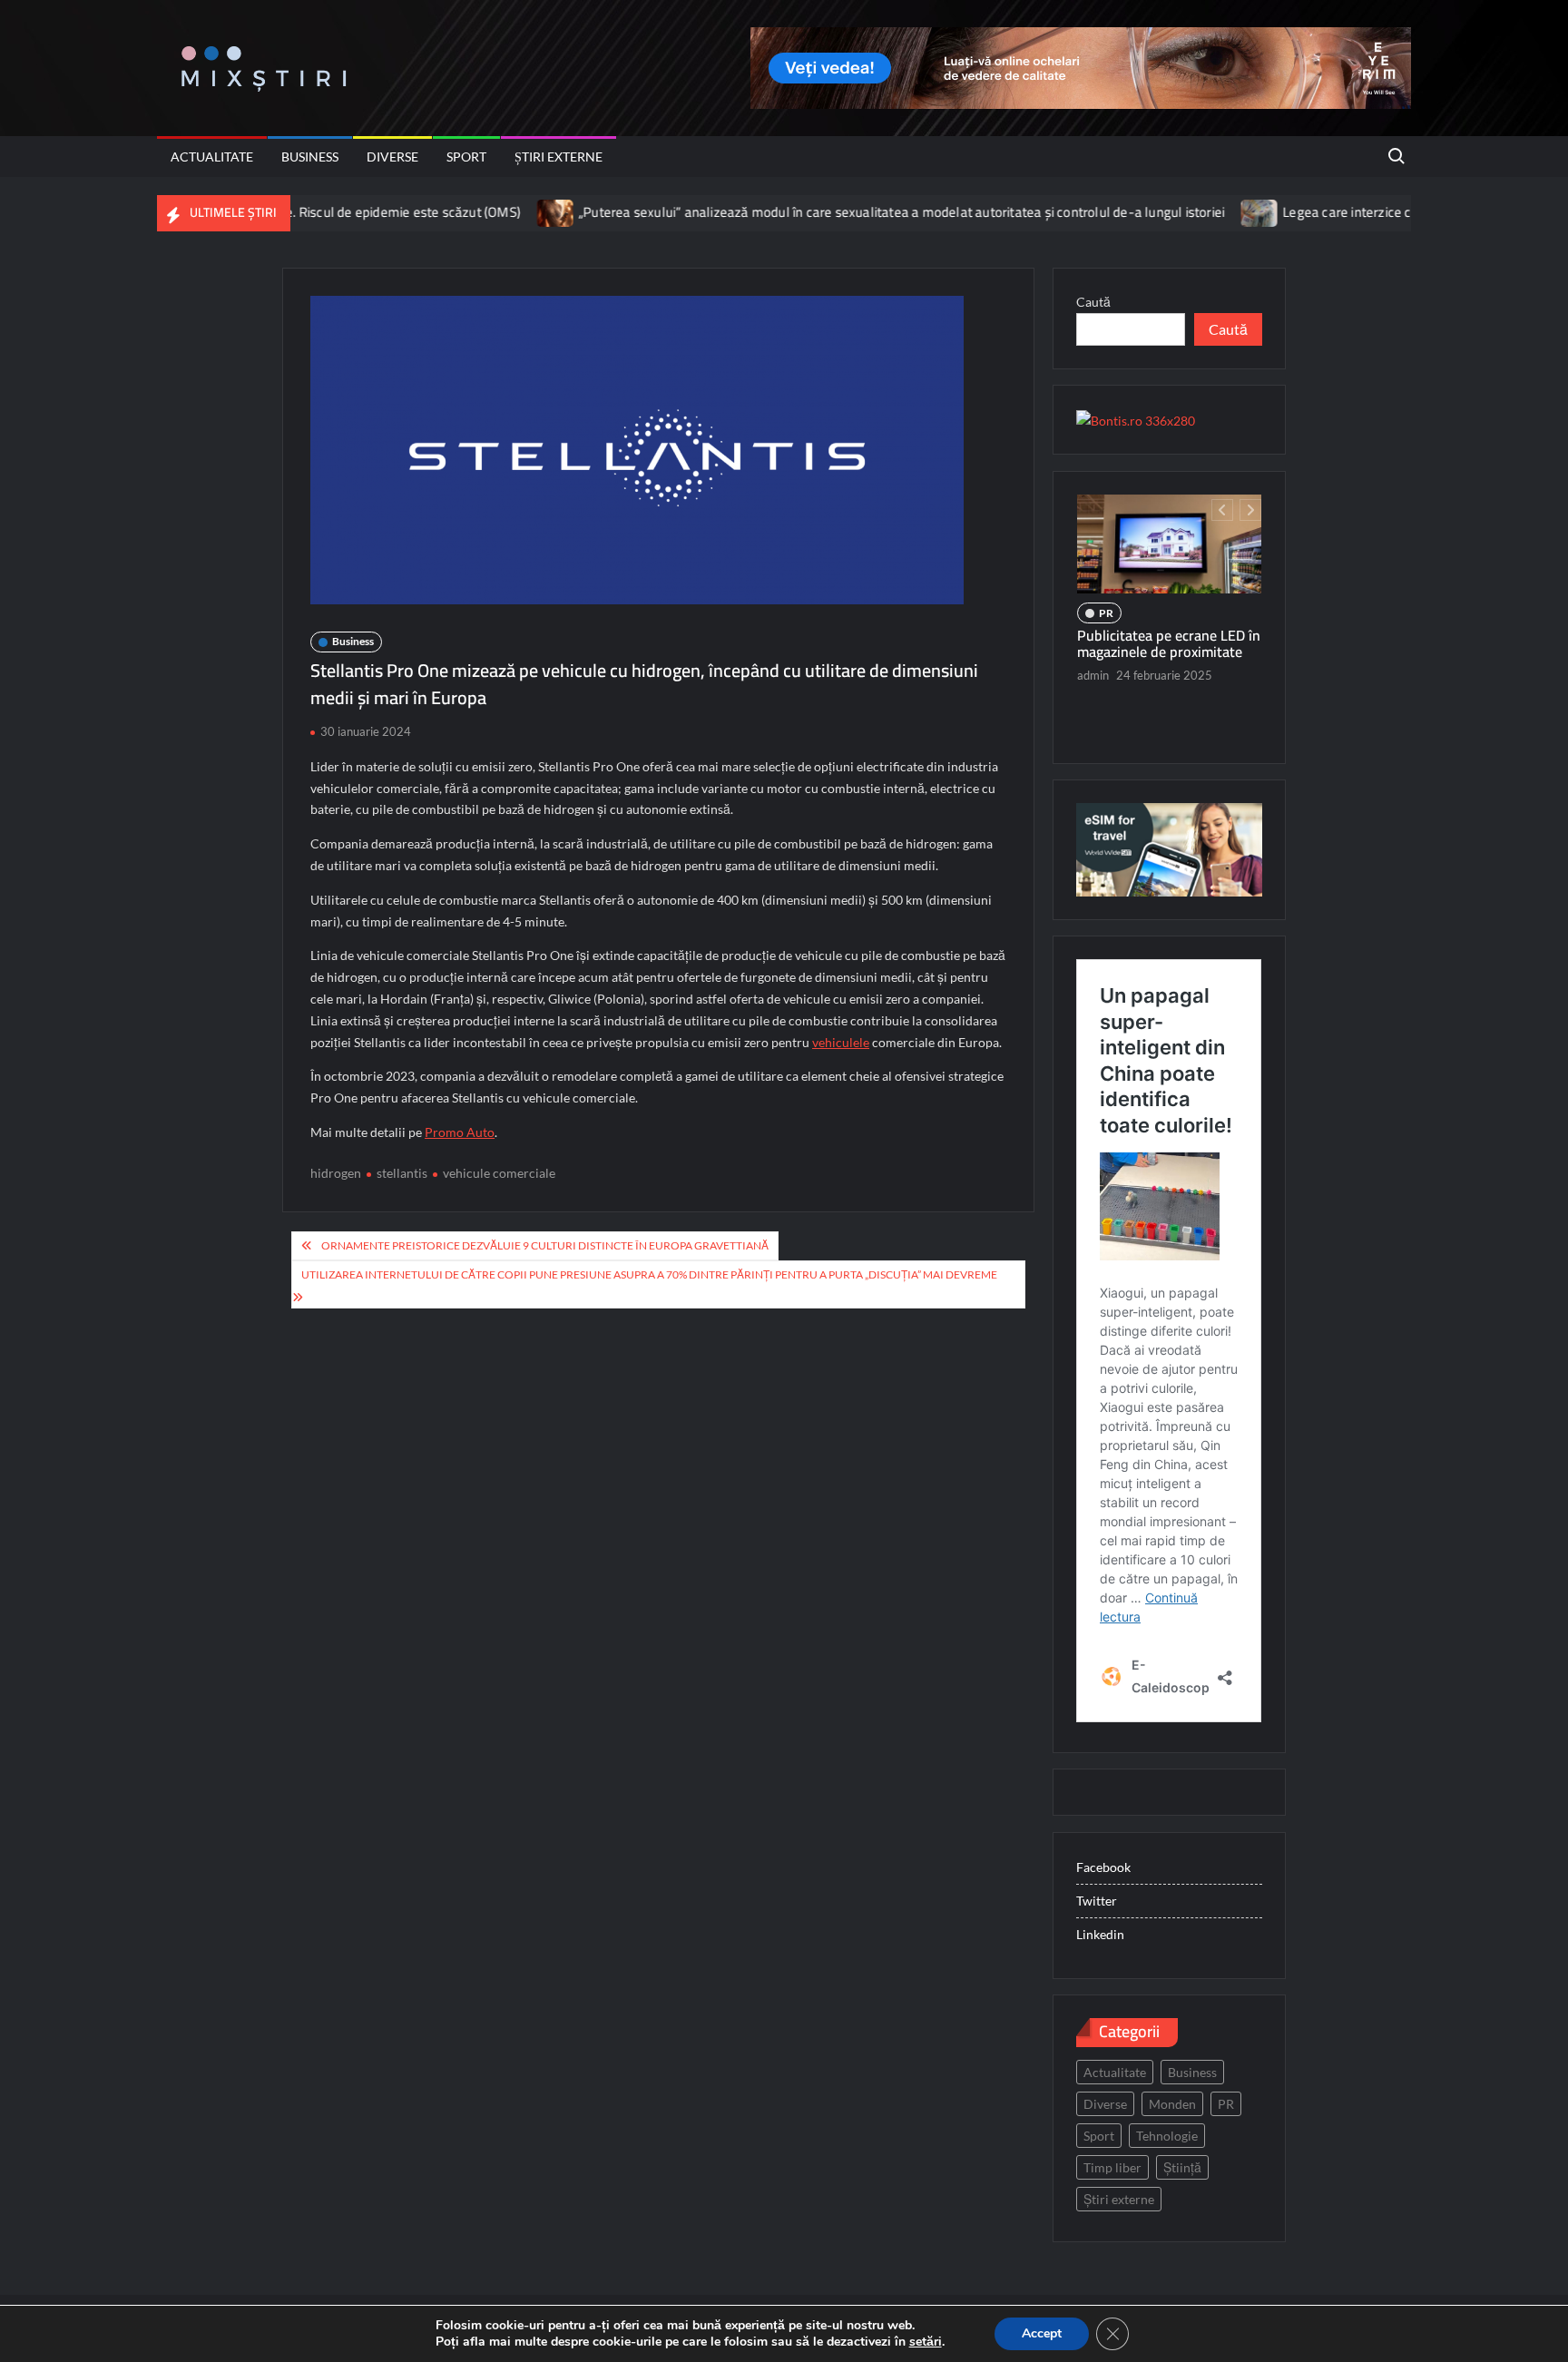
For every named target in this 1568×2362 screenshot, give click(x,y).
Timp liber (1112, 2167)
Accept (1042, 2333)
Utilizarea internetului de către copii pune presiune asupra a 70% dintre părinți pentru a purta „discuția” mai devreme (649, 1274)
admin (1093, 686)
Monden (1172, 2104)
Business (310, 157)
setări (926, 2342)
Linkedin (1100, 1934)
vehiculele (841, 1042)
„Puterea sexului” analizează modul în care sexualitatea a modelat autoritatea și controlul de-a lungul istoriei (803, 212)
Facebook (1103, 1867)
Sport (466, 157)
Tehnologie (1167, 2136)
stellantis (402, 1173)
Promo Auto (460, 1132)
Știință (1182, 2167)
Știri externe (559, 157)
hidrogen (336, 1173)
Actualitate (212, 157)
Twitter (1097, 1901)
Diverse (392, 157)
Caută (1093, 302)
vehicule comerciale (499, 1173)
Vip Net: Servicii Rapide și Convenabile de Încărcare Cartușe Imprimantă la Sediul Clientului (1168, 637)
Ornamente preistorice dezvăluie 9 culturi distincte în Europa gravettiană (545, 1245)
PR (1106, 591)
